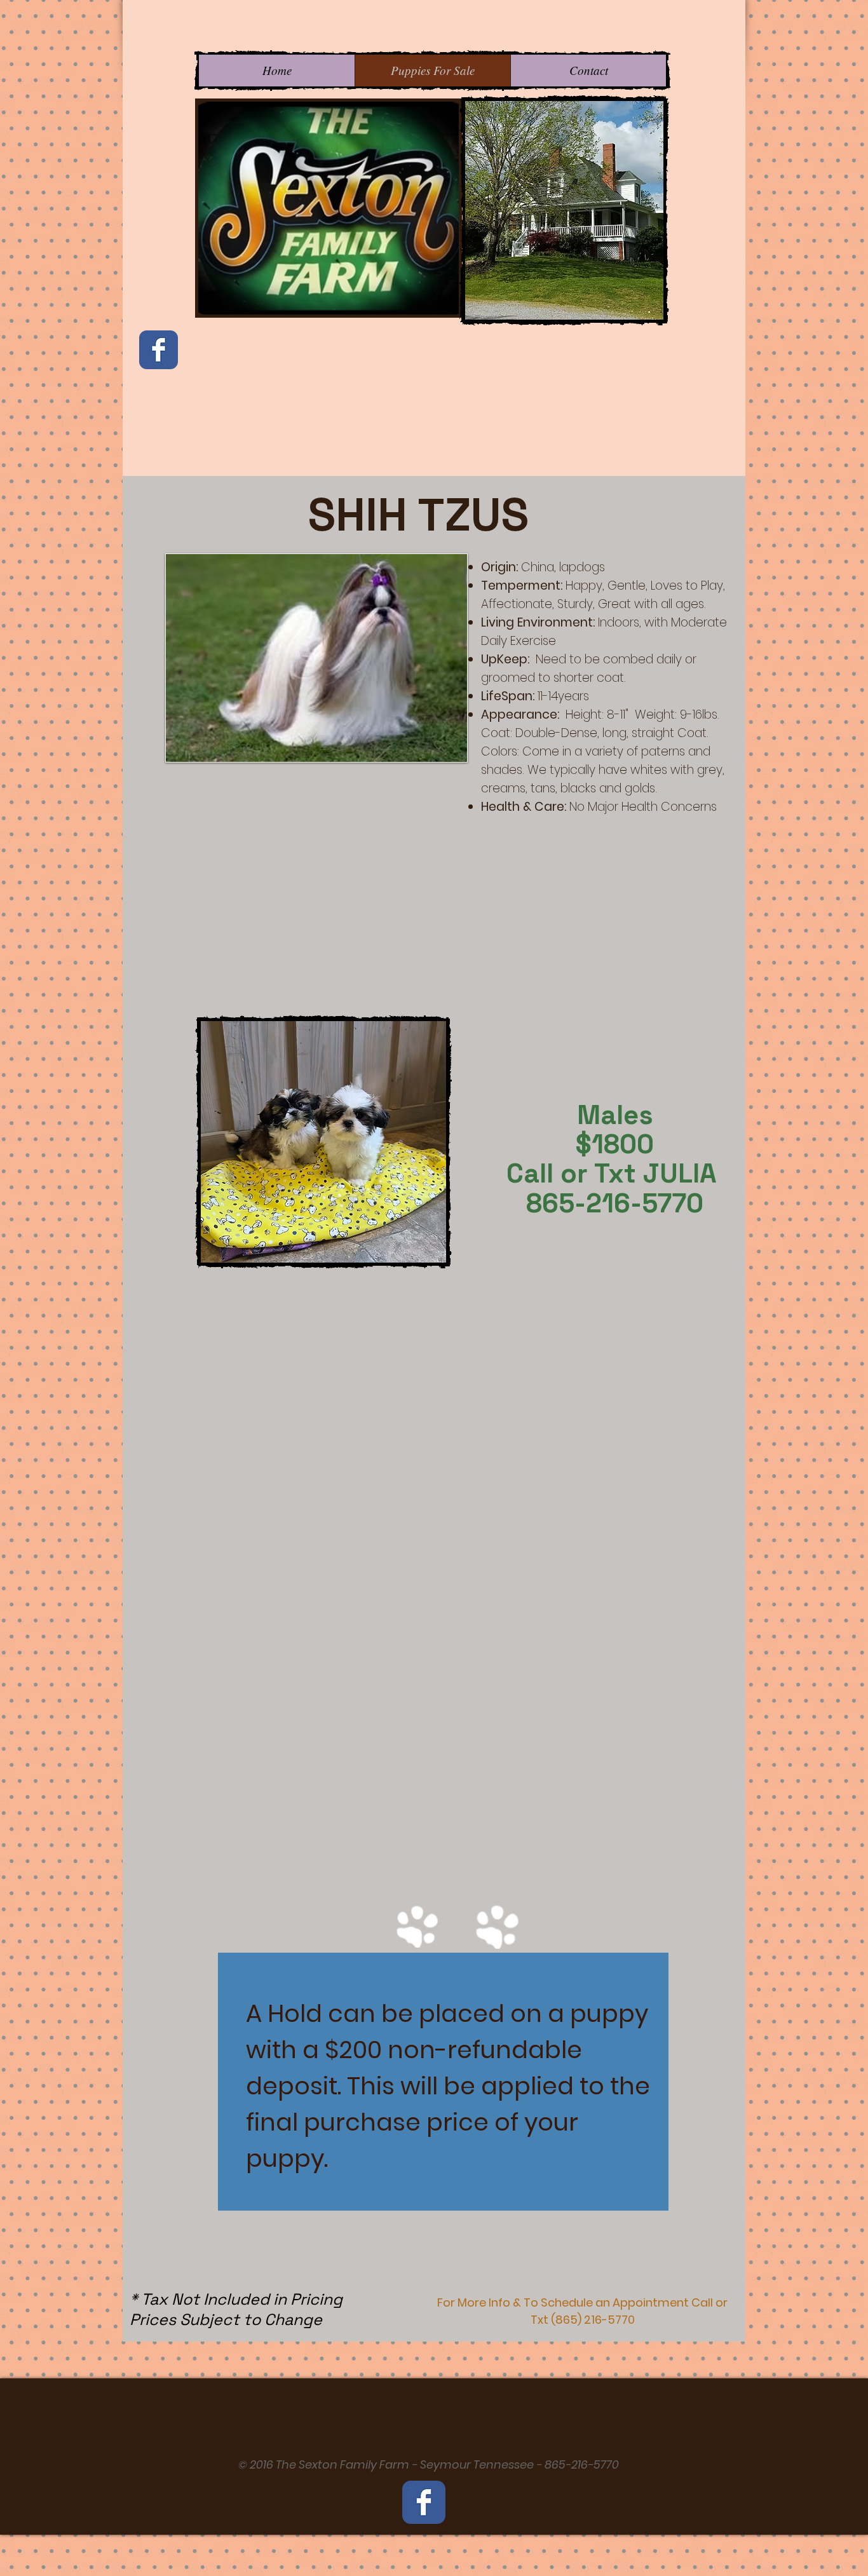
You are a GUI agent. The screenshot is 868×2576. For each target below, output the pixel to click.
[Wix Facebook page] (159, 350)
